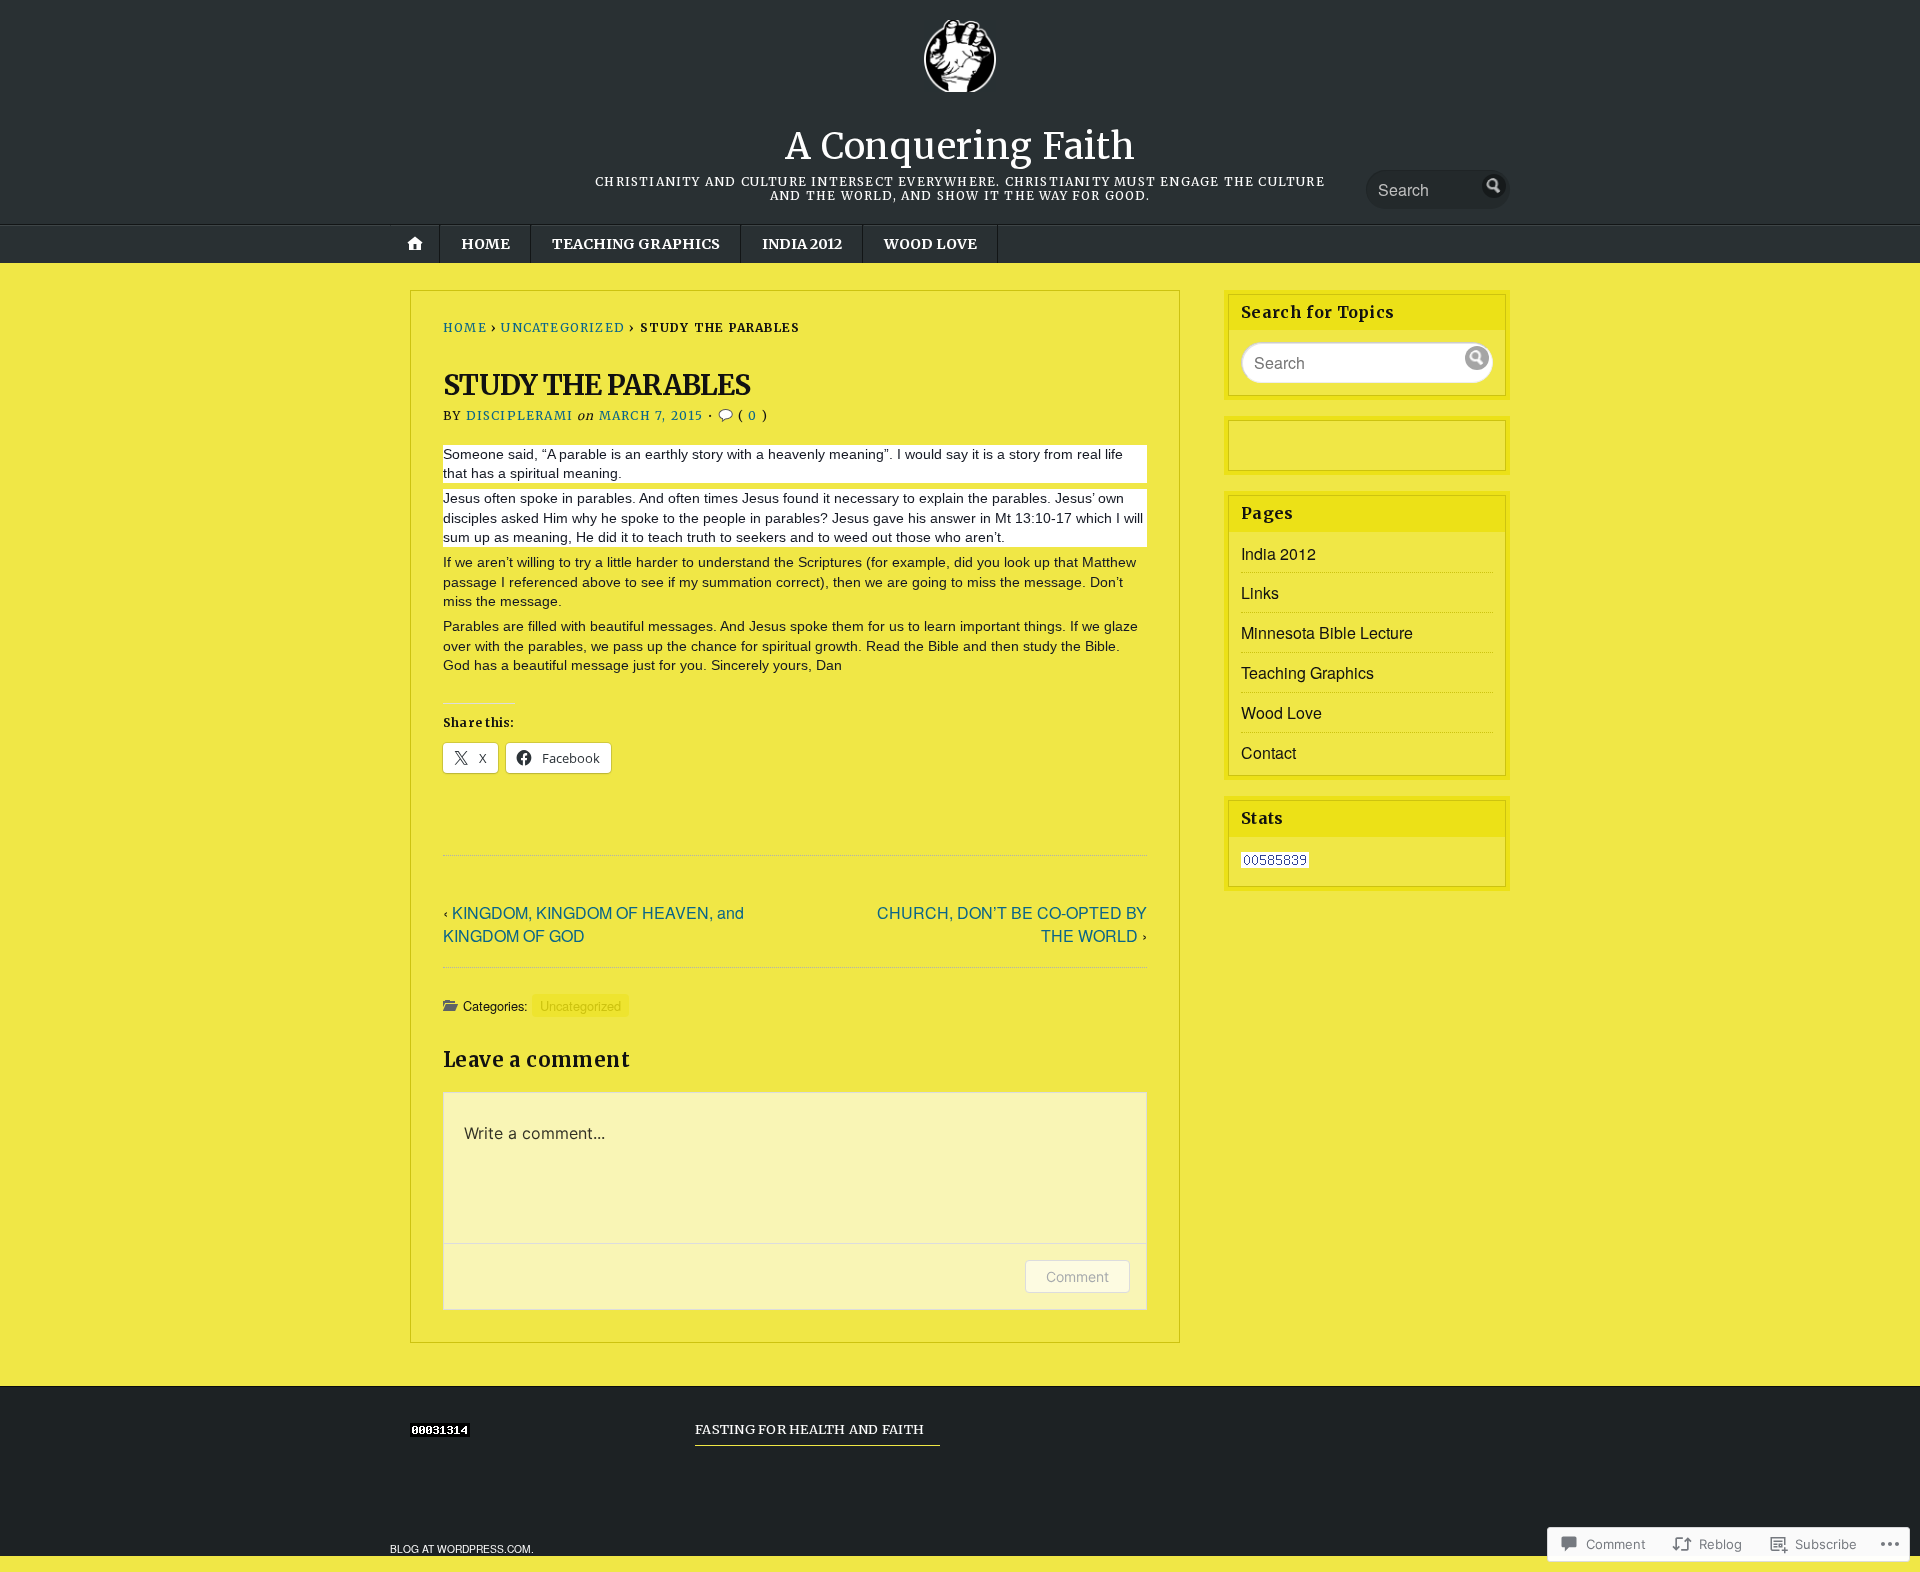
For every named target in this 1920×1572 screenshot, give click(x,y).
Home (485, 244)
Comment (1077, 1276)
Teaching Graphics (636, 244)
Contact (1268, 752)
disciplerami (519, 415)
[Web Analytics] (1275, 861)
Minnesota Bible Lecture (1327, 632)
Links (1260, 592)
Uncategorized (563, 327)
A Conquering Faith (960, 146)
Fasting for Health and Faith (809, 1429)
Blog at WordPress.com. (462, 1548)
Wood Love (930, 244)
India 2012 (802, 244)
